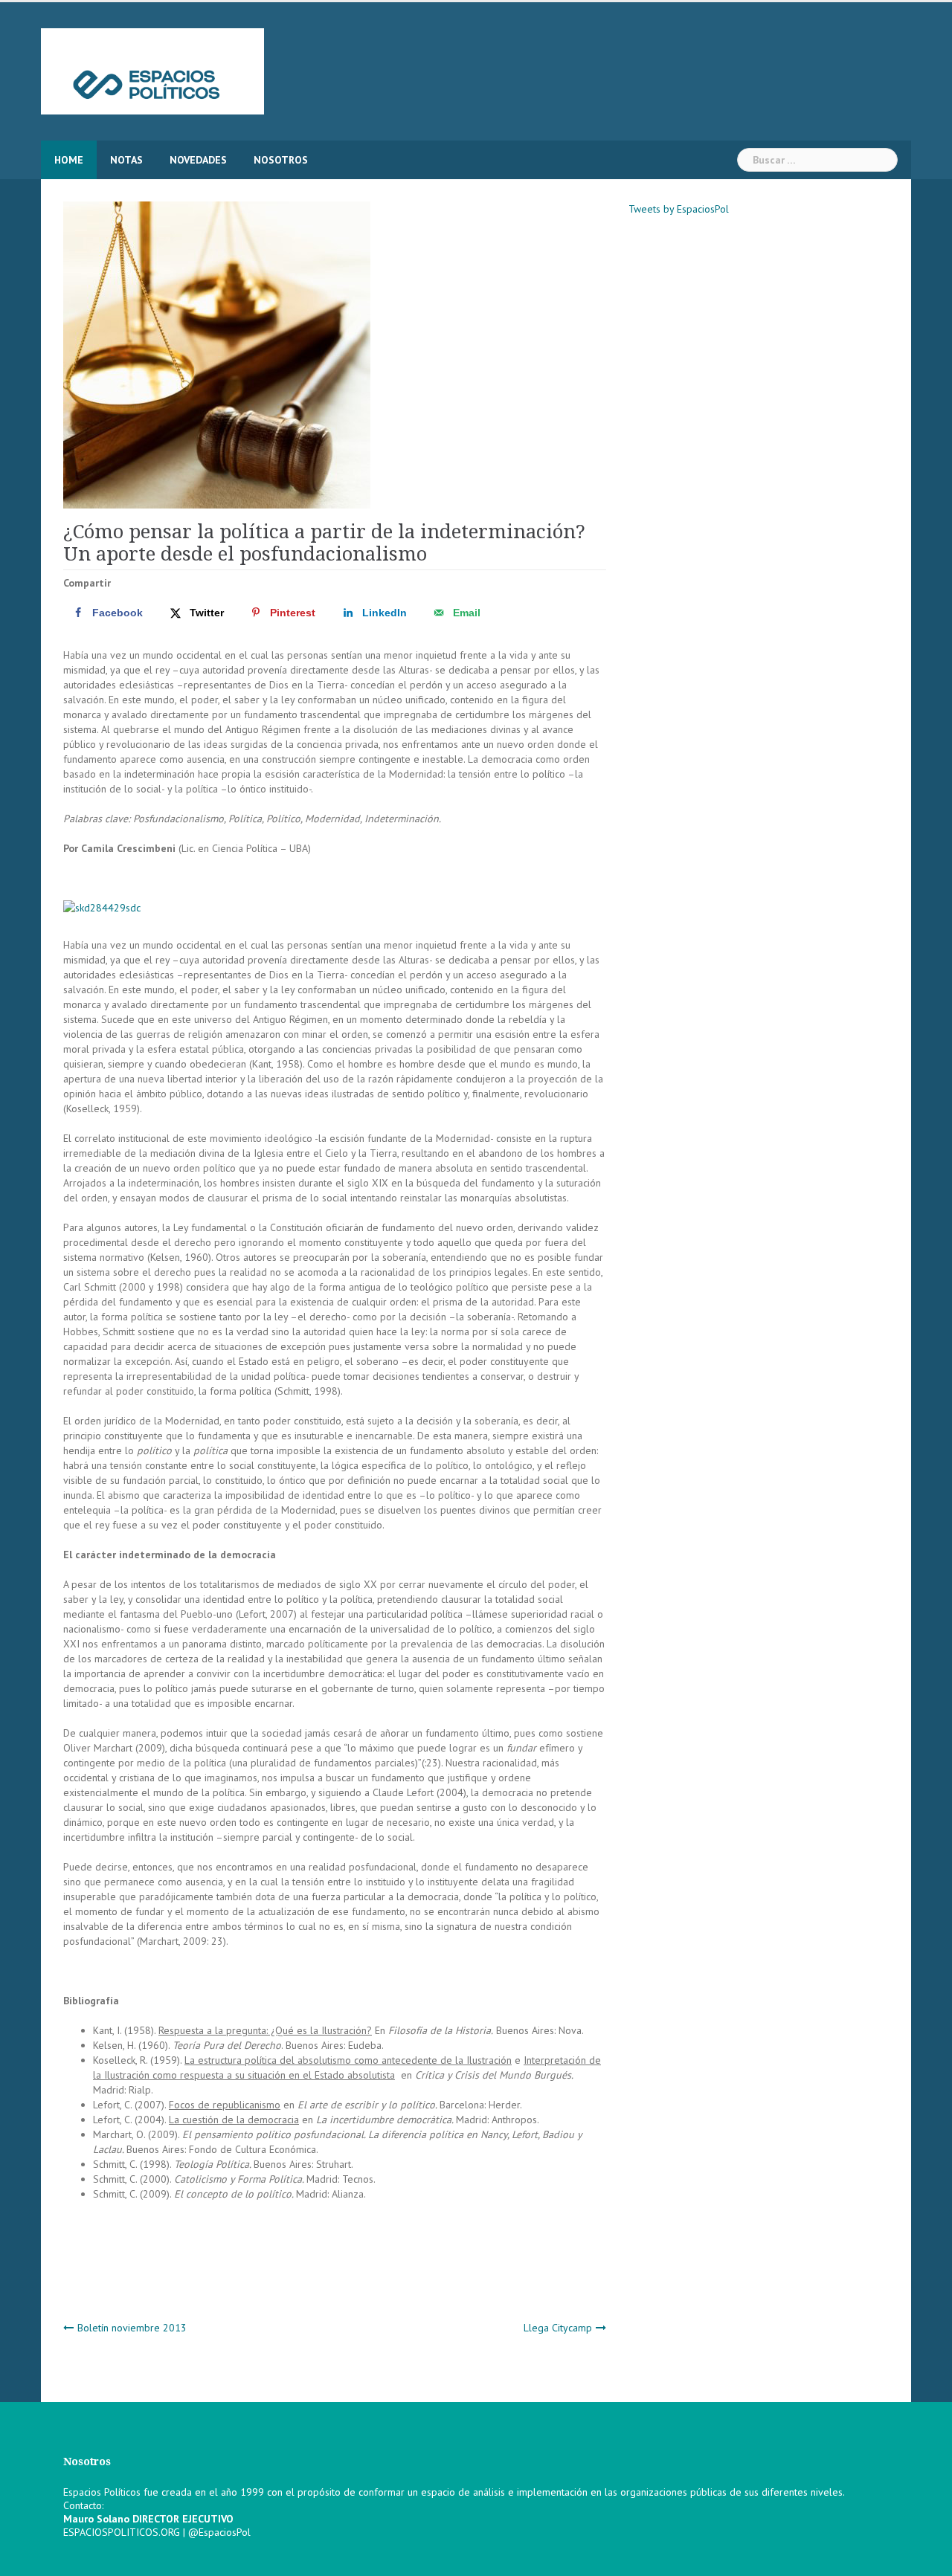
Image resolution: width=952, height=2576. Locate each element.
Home (69, 160)
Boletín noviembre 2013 (132, 2328)
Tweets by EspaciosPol (679, 209)
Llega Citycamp (558, 2328)
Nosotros (281, 160)
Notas (126, 160)
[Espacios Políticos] (152, 71)
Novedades (198, 160)
